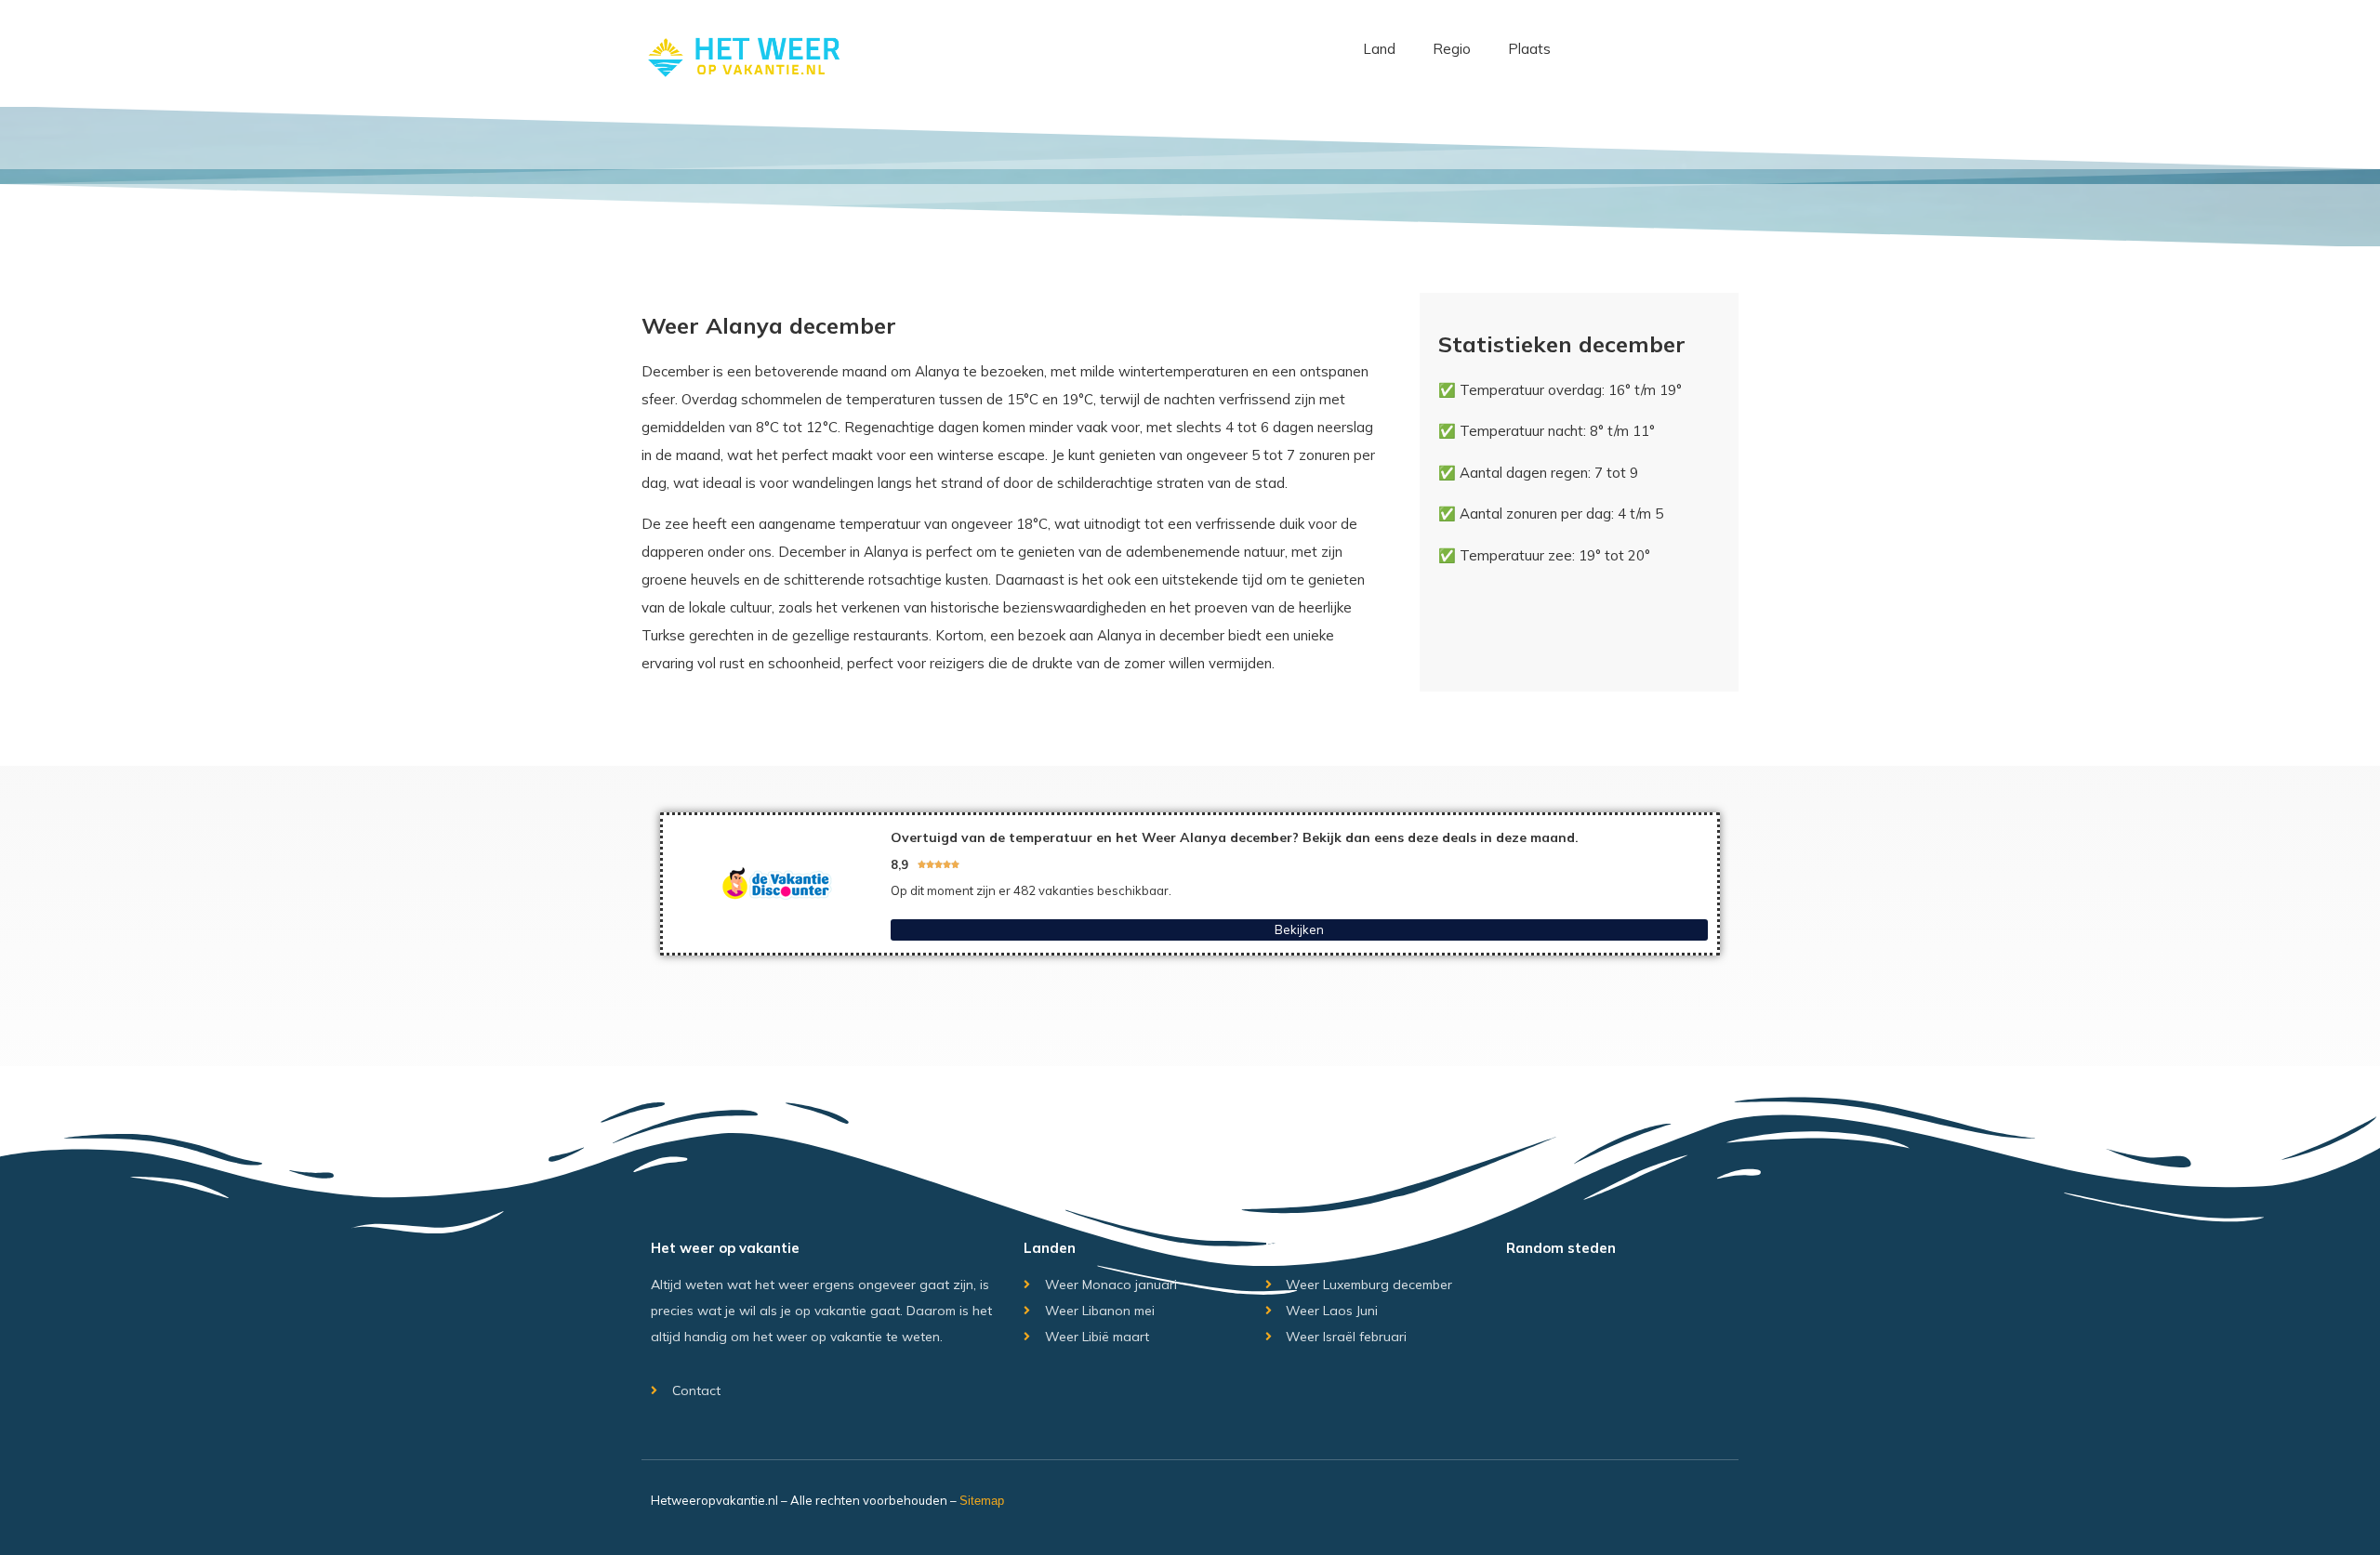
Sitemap (982, 1501)
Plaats (1529, 49)
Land (1379, 49)
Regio (1452, 49)
